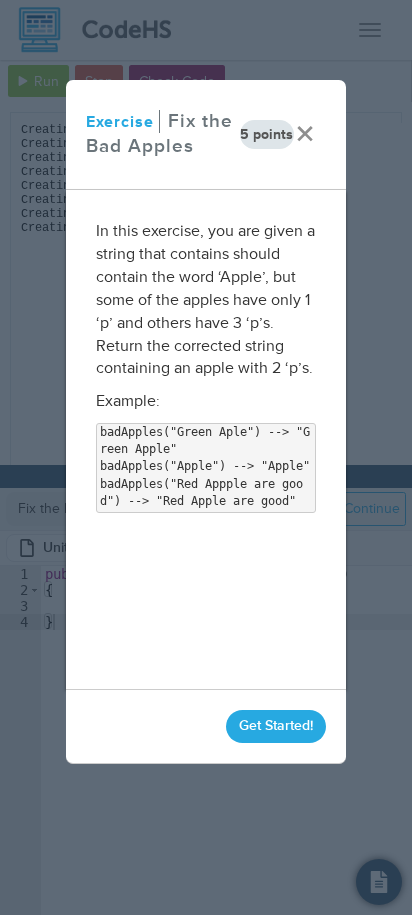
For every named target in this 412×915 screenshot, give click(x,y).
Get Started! (276, 725)
